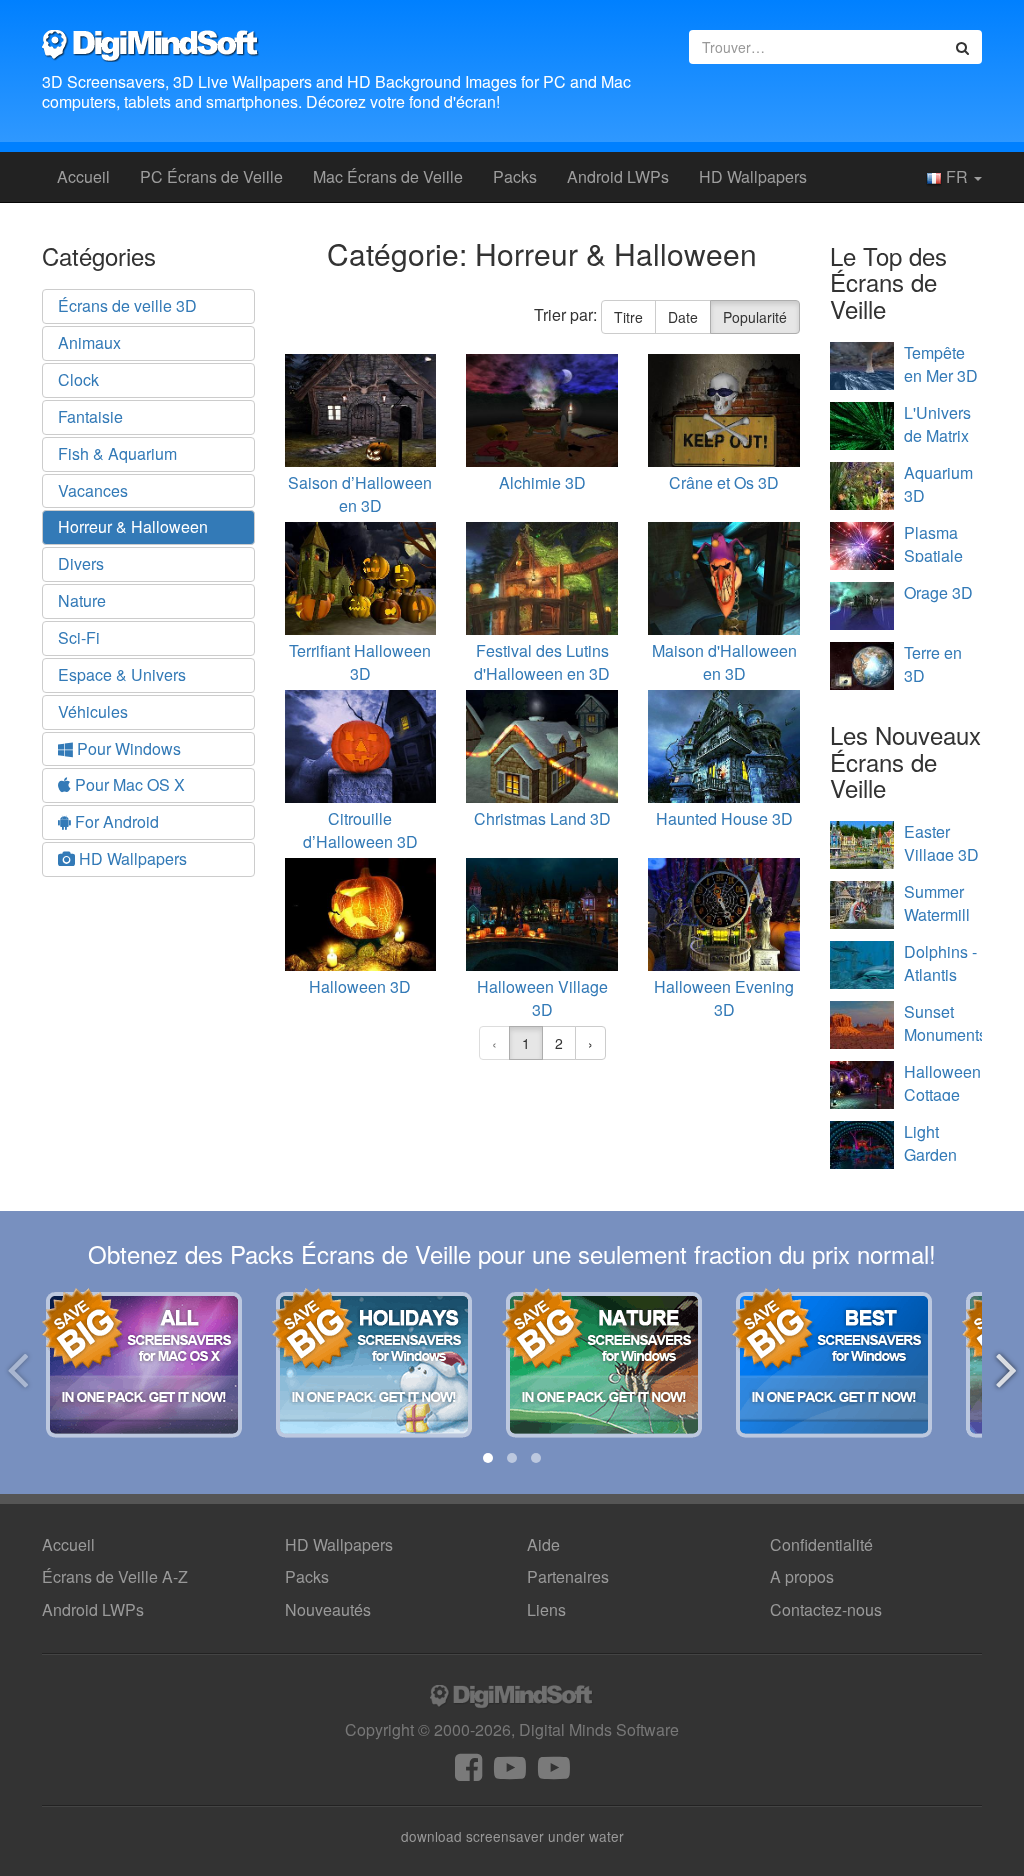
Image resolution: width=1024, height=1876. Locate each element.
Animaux (89, 342)
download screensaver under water (512, 1836)
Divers (81, 563)
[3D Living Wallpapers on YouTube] (554, 1772)
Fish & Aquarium (117, 453)
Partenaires (568, 1576)
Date (683, 317)
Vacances (93, 490)
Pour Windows (127, 748)
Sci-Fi (79, 637)
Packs (515, 176)
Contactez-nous (826, 1609)
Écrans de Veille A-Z (115, 1576)
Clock (78, 379)
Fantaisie (90, 416)
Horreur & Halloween (133, 526)
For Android (115, 821)
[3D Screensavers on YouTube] (510, 1772)
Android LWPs (618, 176)
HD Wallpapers (753, 176)
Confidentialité (821, 1544)
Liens (546, 1609)
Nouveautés (328, 1609)
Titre (628, 317)
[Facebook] (468, 1772)
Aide (543, 1544)
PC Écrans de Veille (211, 176)
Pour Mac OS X (128, 784)
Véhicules (93, 711)
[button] (488, 1458)
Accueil (83, 176)
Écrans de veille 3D (127, 305)
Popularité (755, 317)
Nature (82, 600)
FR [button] (957, 176)
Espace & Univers (122, 674)
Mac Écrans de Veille (388, 176)
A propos (802, 1576)
